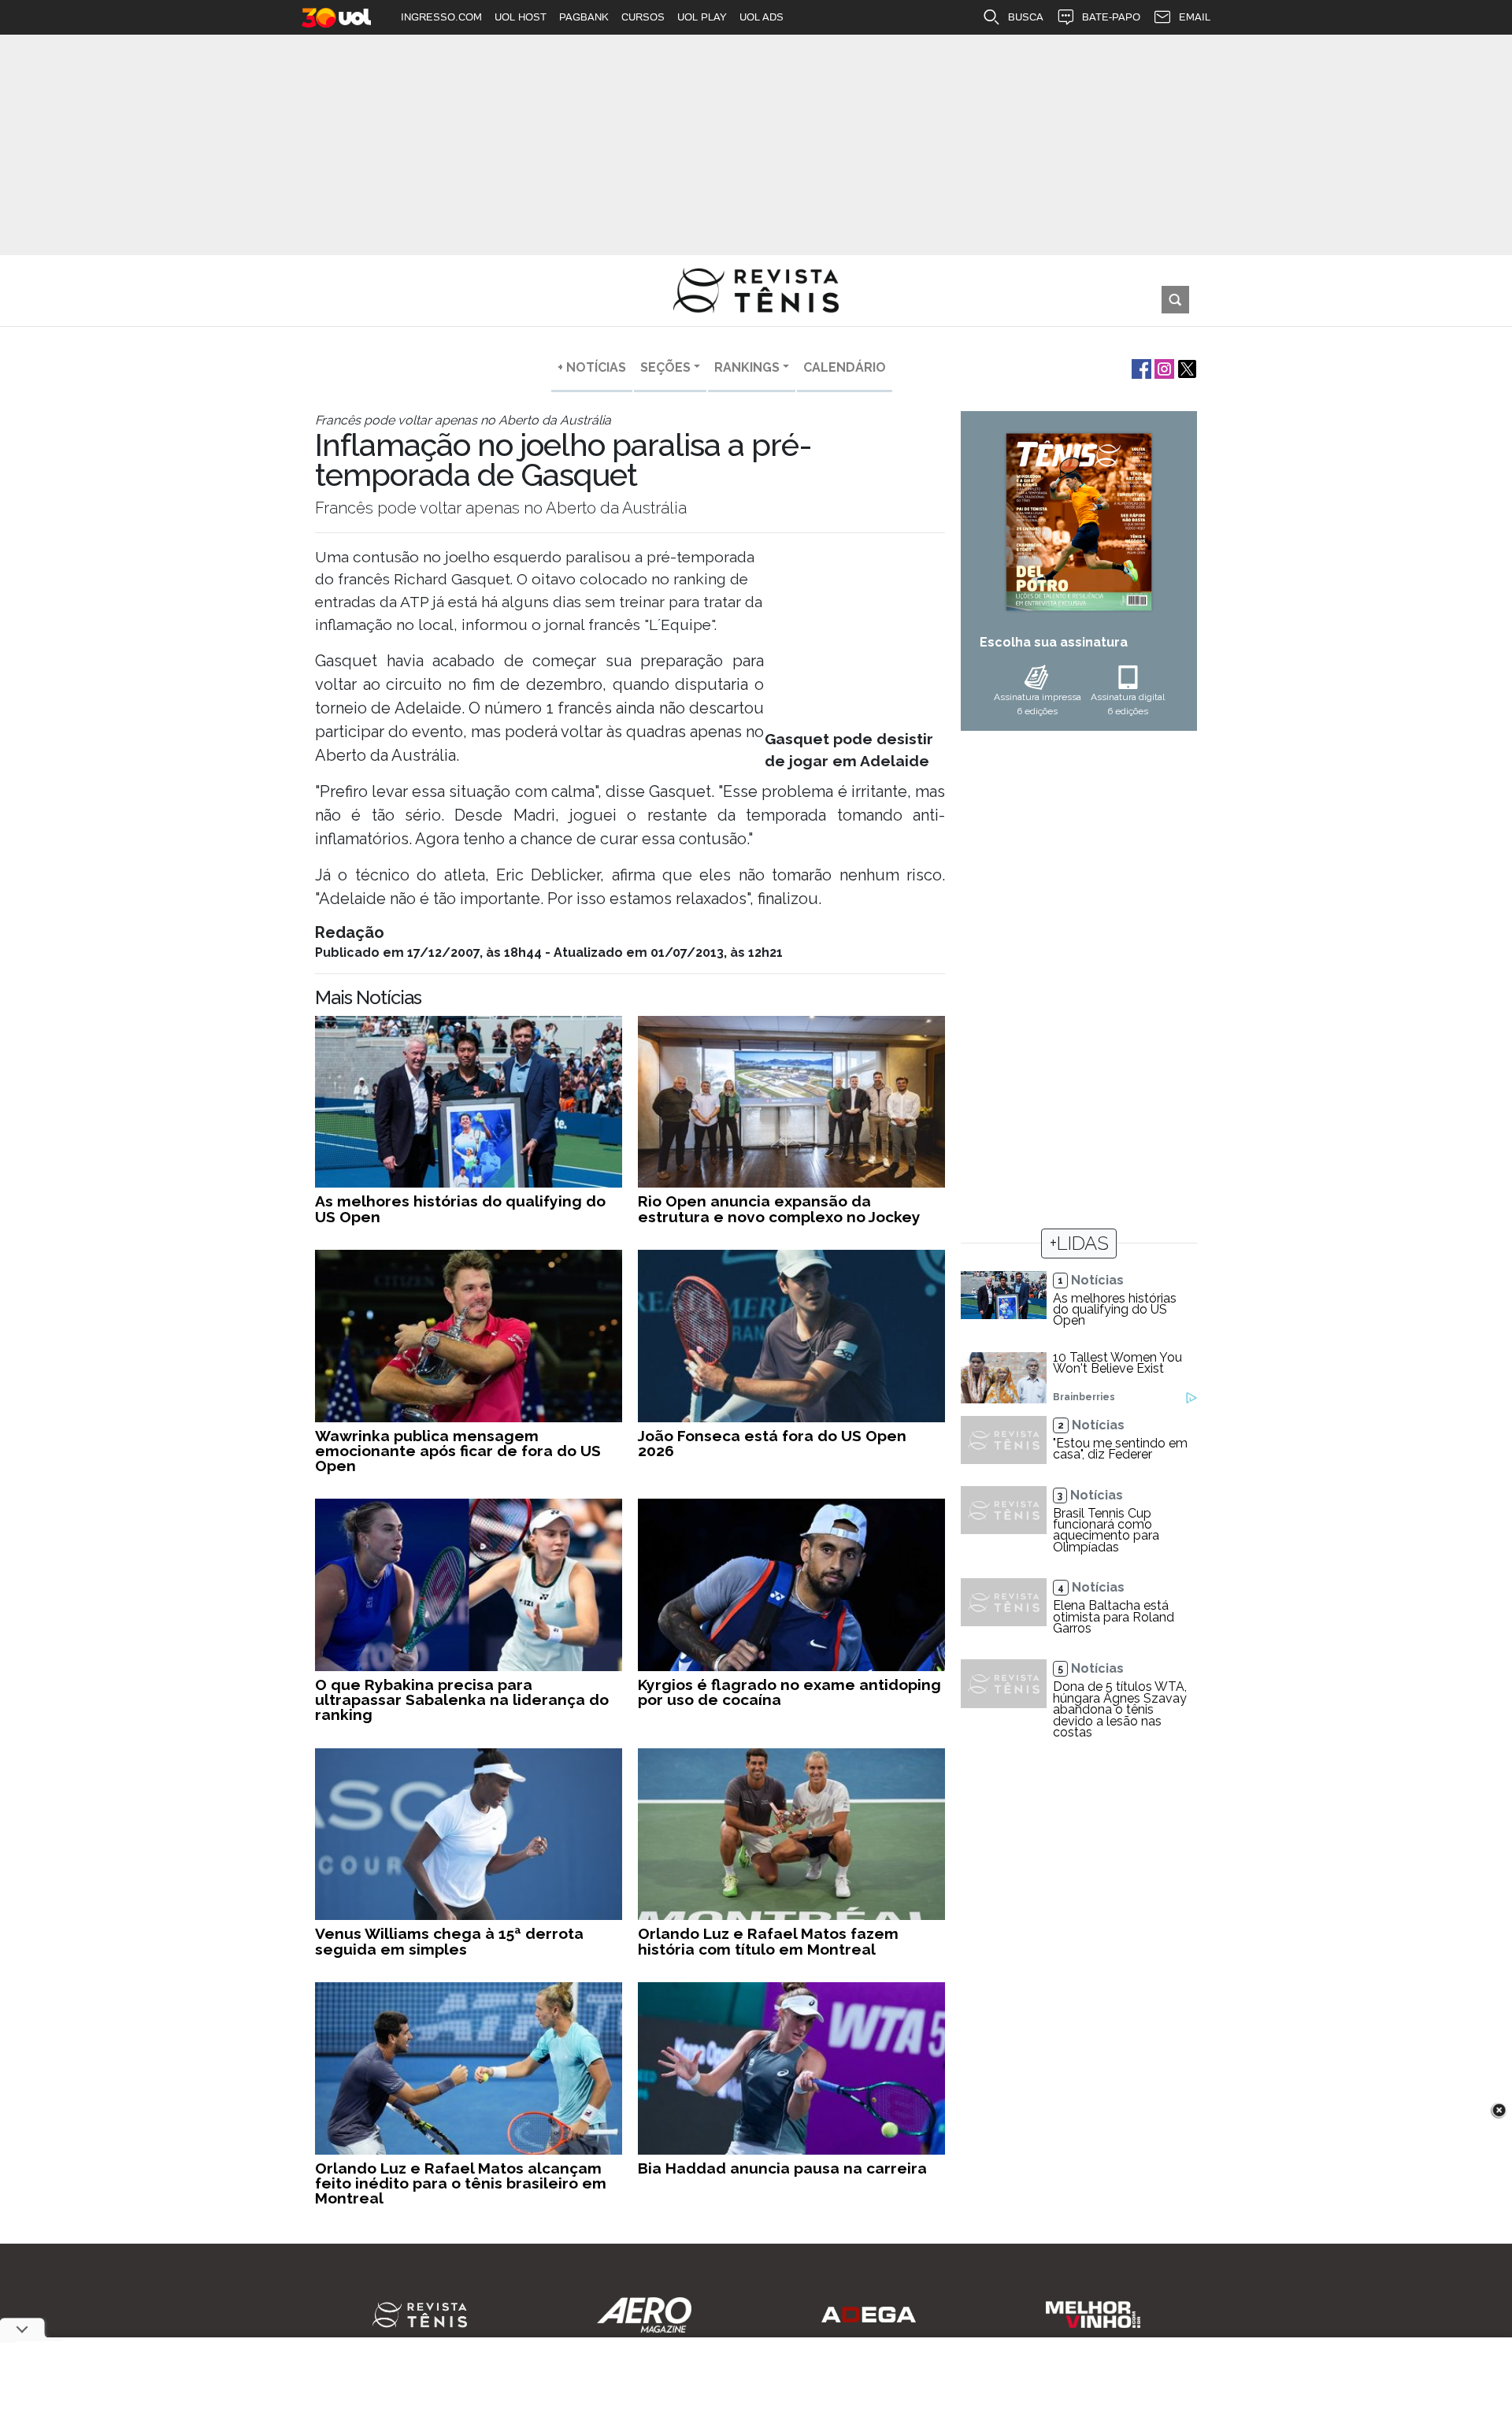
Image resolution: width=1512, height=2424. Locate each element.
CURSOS (643, 17)
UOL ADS (762, 17)
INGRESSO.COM (441, 17)
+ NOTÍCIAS (592, 367)
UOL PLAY (702, 17)
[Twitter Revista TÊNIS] (1186, 367)
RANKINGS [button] (747, 367)
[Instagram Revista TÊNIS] (1163, 367)
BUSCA (1026, 17)
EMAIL (1195, 17)
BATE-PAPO (1111, 17)
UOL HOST (521, 17)
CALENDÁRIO (845, 367)
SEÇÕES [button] (665, 367)
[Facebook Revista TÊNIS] (1140, 367)
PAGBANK (584, 17)
